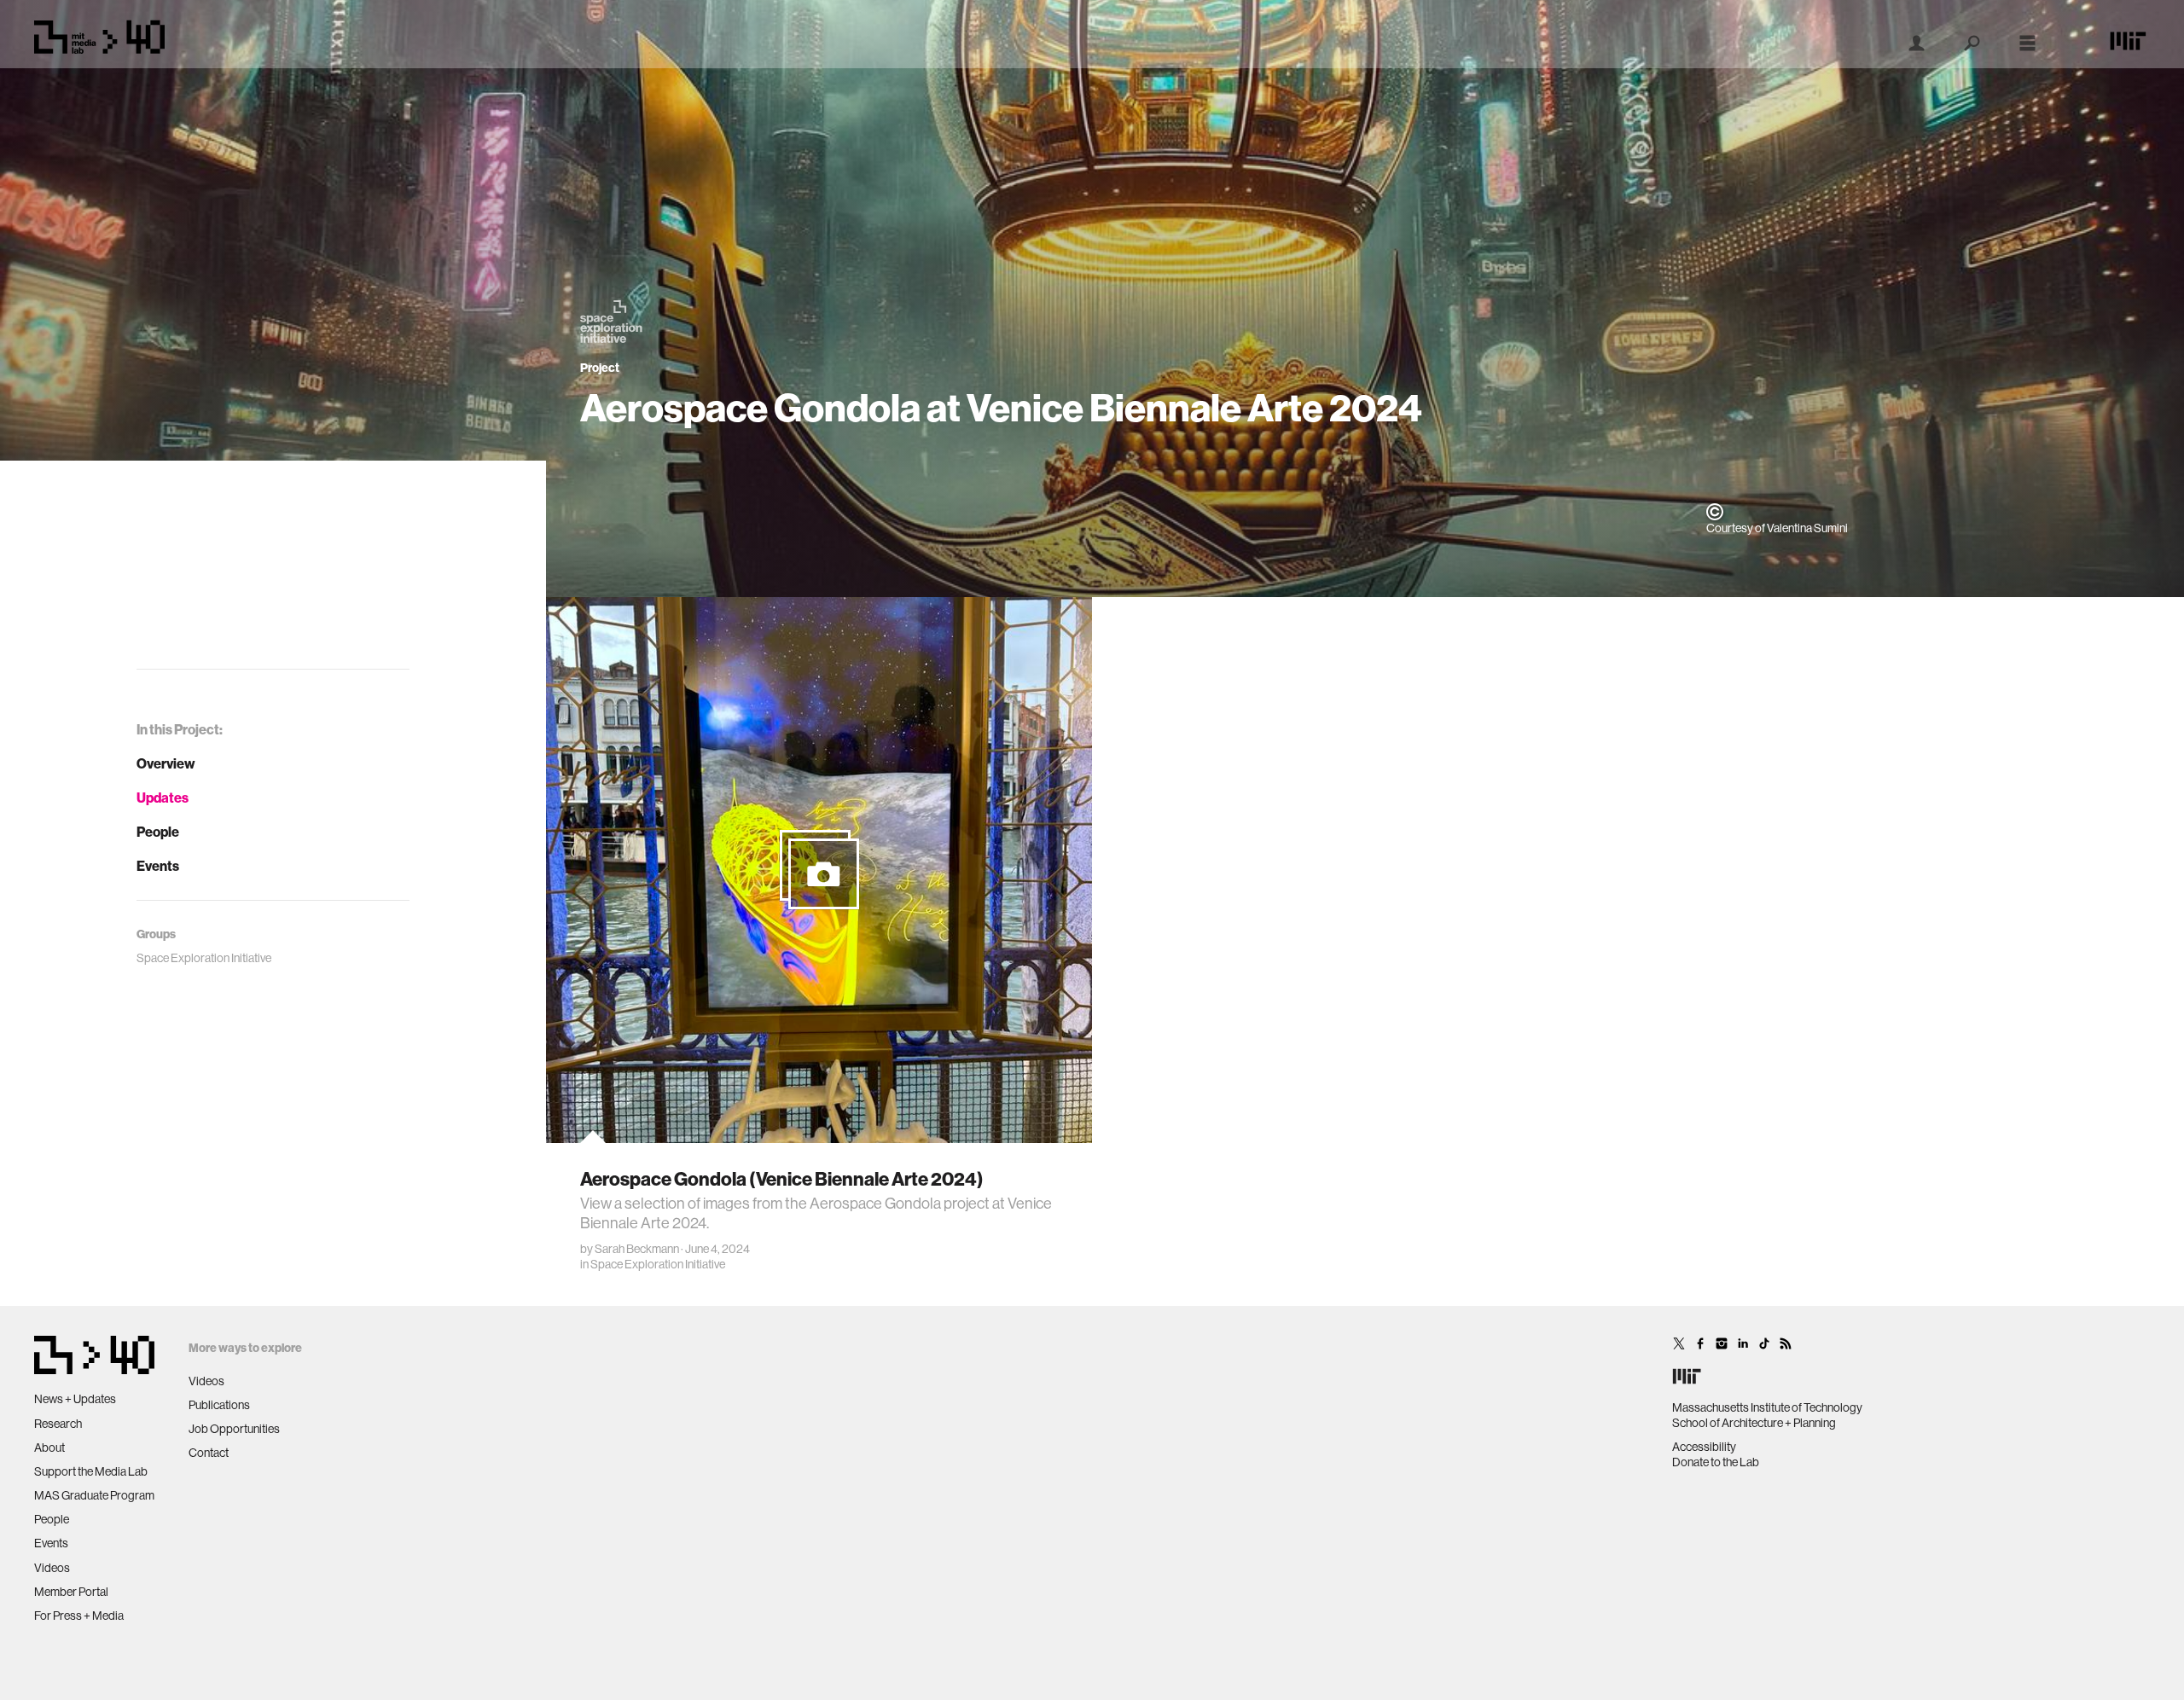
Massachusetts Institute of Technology (1767, 1407)
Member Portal (71, 1592)
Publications (219, 1405)
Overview (166, 763)
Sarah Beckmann (637, 1249)
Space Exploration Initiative (658, 1264)
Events (158, 866)
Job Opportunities (234, 1429)
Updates (163, 798)
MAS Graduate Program (94, 1495)
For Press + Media (79, 1616)
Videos (52, 1568)
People (158, 832)
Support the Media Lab (91, 1471)
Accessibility (1704, 1447)
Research (58, 1424)
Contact (209, 1453)
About (49, 1448)
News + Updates (75, 1399)
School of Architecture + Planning (1754, 1423)
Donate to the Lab (1716, 1462)
